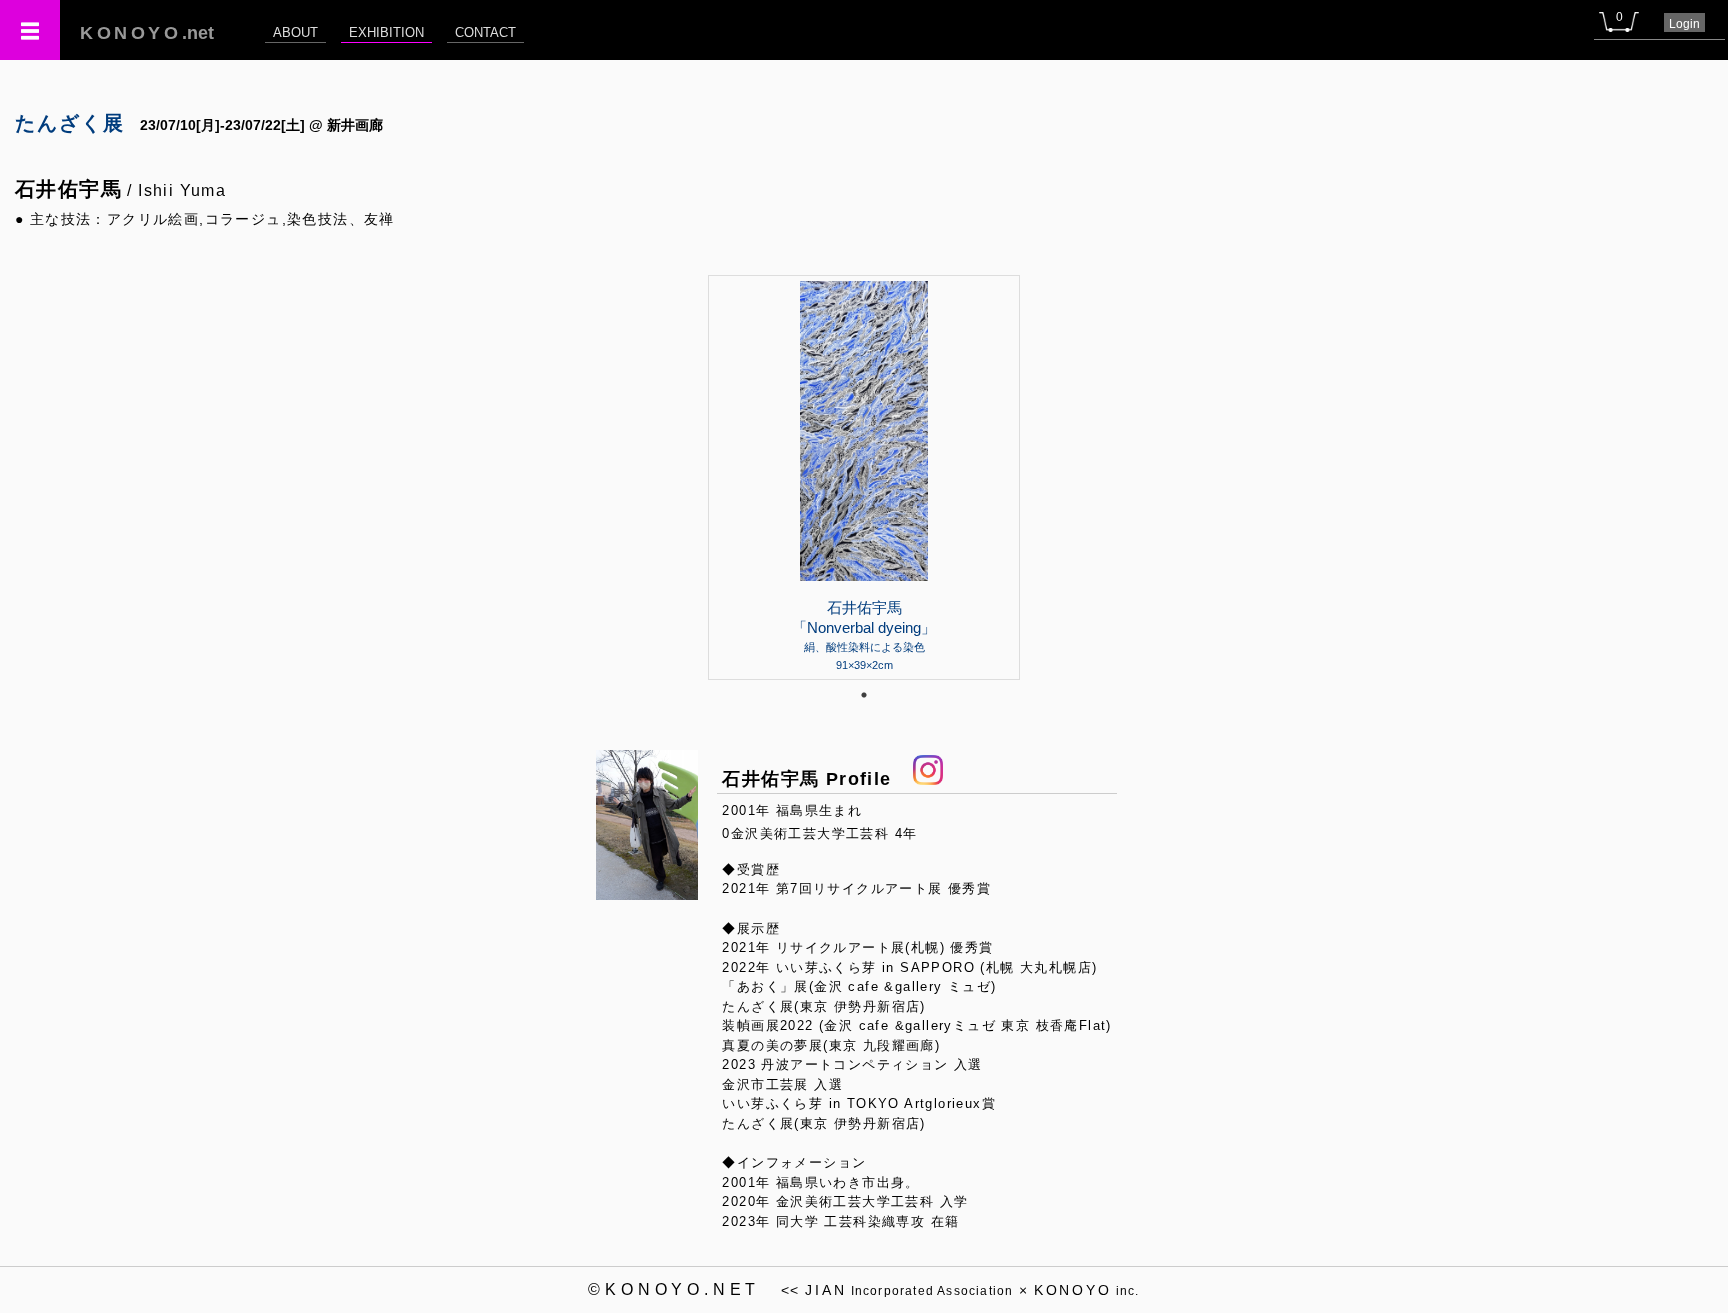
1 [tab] (864, 695)
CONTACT (485, 32)
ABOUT (295, 32)
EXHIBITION (386, 32)
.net (147, 33)
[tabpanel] (864, 477)
